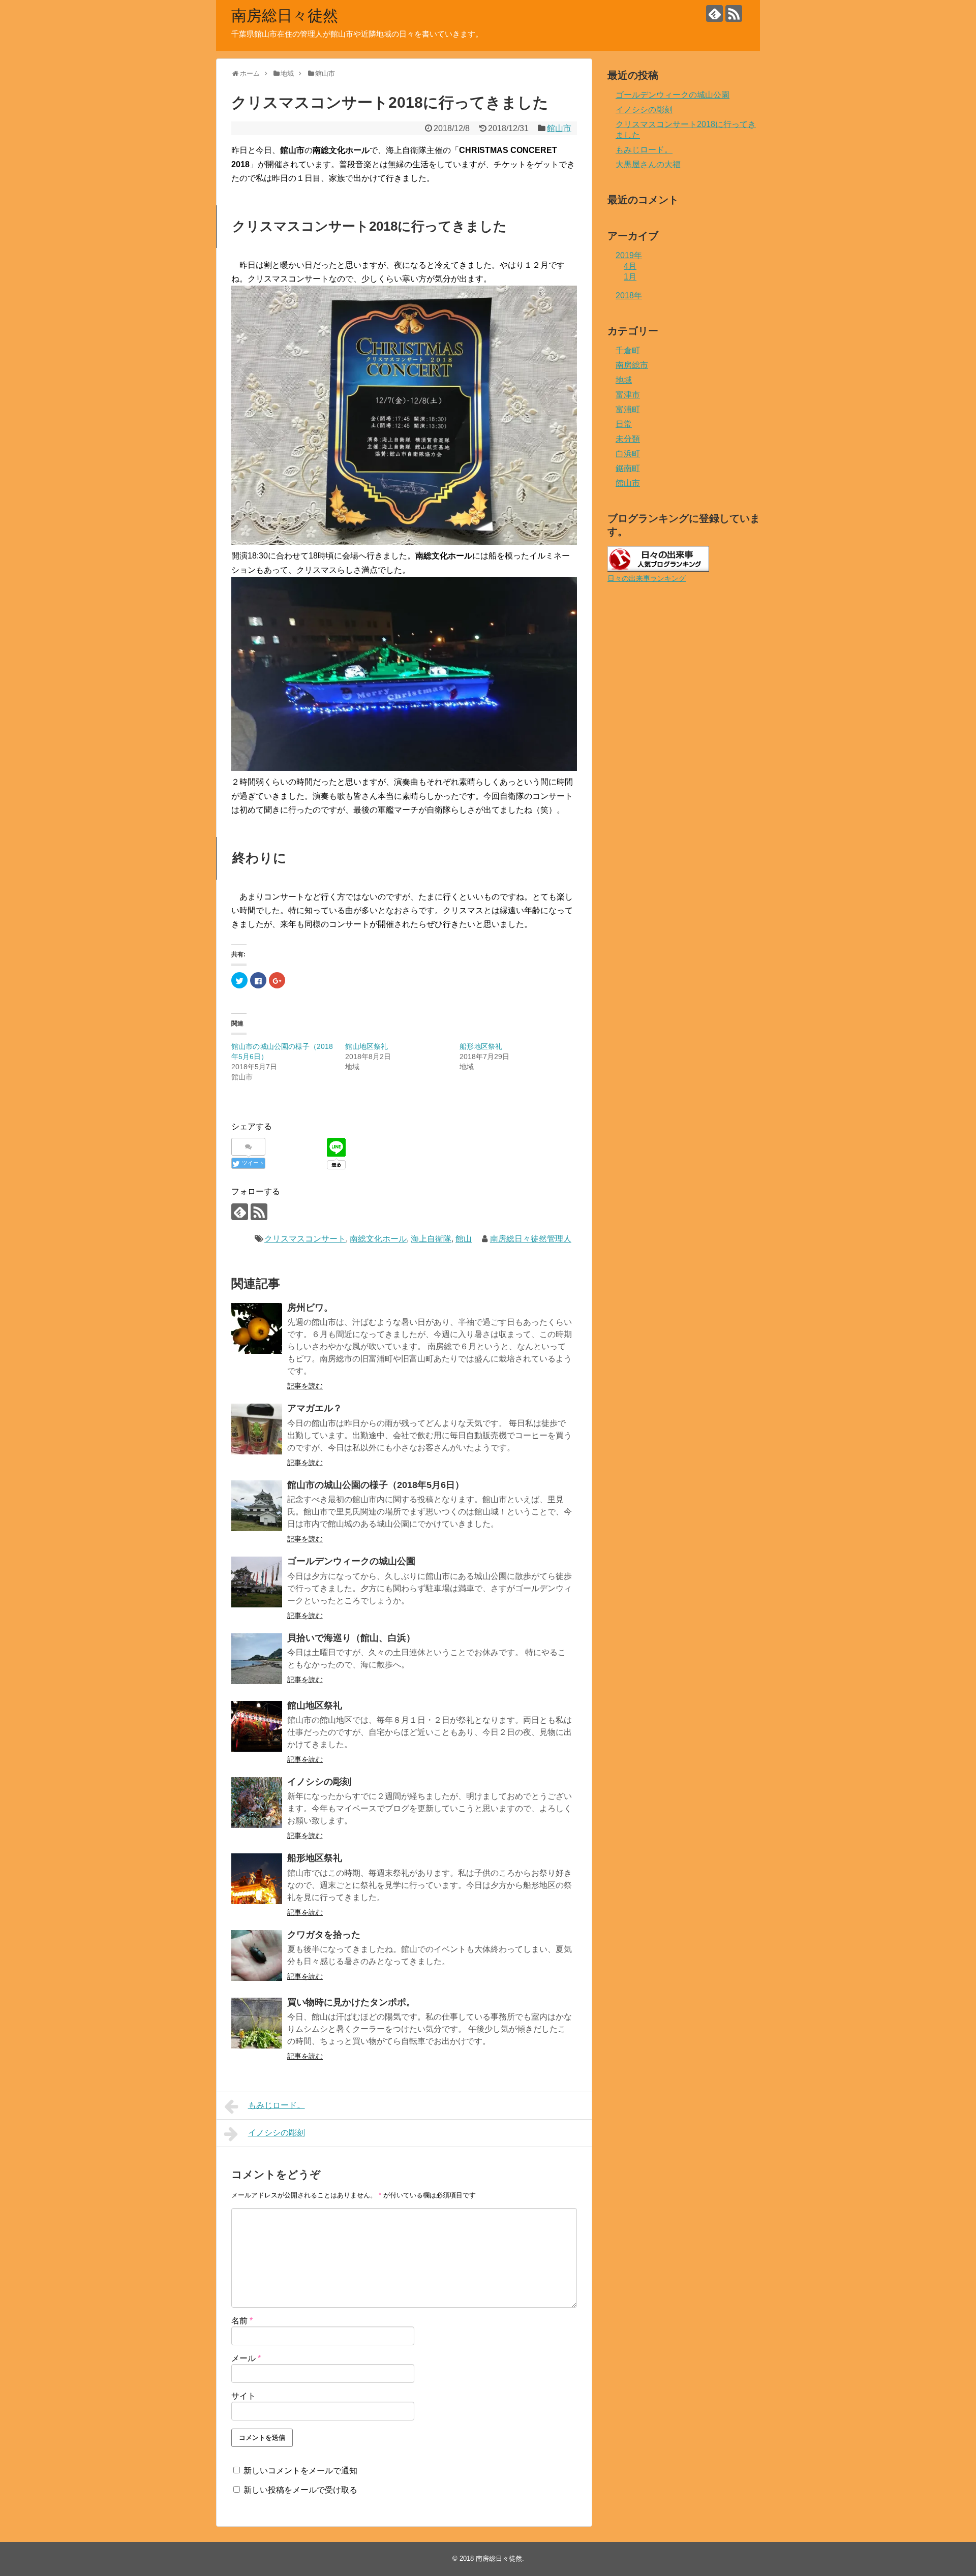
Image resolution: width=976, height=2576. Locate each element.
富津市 (628, 395)
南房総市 (632, 365)
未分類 (628, 439)
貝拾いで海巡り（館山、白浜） (351, 1638)
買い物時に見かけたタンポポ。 (351, 2002)
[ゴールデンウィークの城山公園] (257, 1582)
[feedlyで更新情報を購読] (714, 13)
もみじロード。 (277, 2105)
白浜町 (628, 454)
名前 (242, 2321)
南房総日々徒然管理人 (531, 1239)
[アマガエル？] (257, 1429)
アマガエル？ (315, 1408)
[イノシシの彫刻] (257, 1803)
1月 (630, 277)
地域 (624, 380)
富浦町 (628, 409)
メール (246, 2358)
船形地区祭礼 (481, 1046)
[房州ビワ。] (257, 1328)
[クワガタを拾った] (257, 1956)
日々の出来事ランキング (647, 578)
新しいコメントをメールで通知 (300, 2471)
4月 (630, 266)
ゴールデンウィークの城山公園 (351, 1561)
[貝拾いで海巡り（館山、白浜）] (257, 1659)
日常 (624, 424)
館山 (464, 1239)
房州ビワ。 (310, 1308)
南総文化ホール (378, 1239)
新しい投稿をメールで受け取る (300, 2490)
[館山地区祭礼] (257, 1726)
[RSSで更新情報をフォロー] (734, 13)
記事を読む (305, 1386)
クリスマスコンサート (305, 1239)
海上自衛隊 (431, 1239)
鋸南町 (628, 468)
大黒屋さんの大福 (648, 164)
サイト (243, 2396)
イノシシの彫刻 (319, 1782)
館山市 (559, 128)
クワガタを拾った (324, 1935)
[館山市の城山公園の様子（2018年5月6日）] (257, 1506)
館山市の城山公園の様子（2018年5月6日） (376, 1485)
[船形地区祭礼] (257, 1879)
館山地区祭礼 (367, 1046)
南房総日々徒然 (285, 15)
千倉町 (628, 350)
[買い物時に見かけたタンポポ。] (257, 2023)
